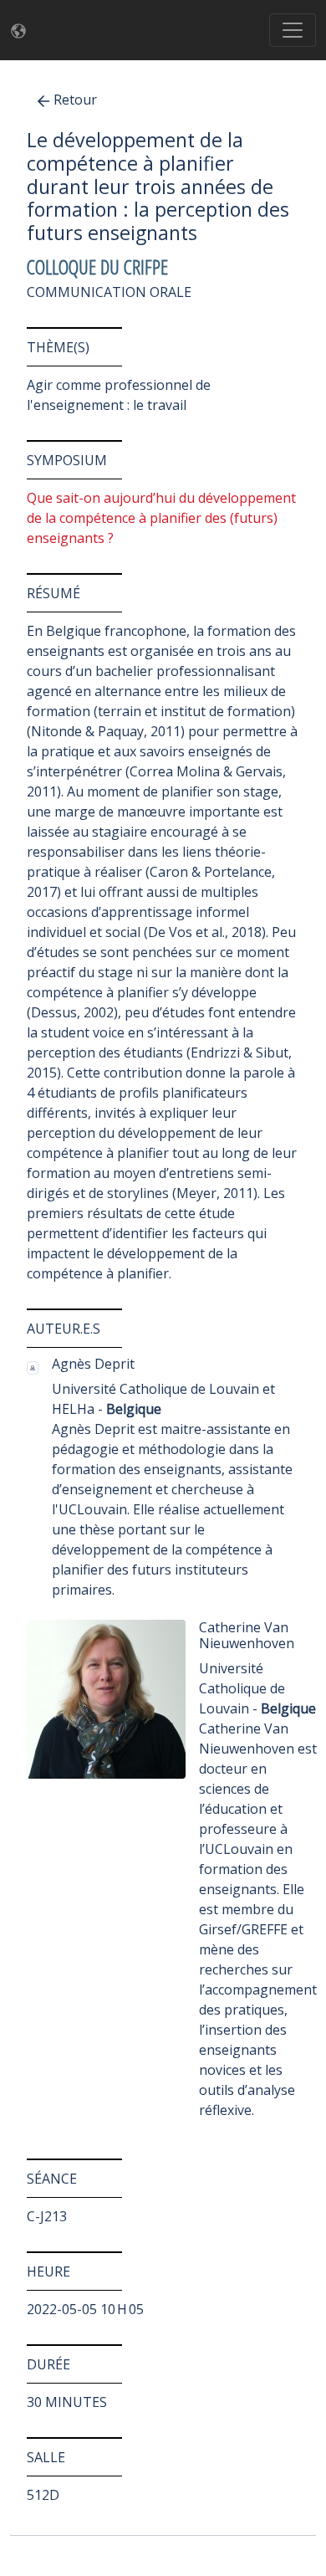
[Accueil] (23, 31)
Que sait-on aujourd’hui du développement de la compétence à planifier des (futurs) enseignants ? (161, 518)
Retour (75, 100)
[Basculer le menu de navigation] (293, 30)
